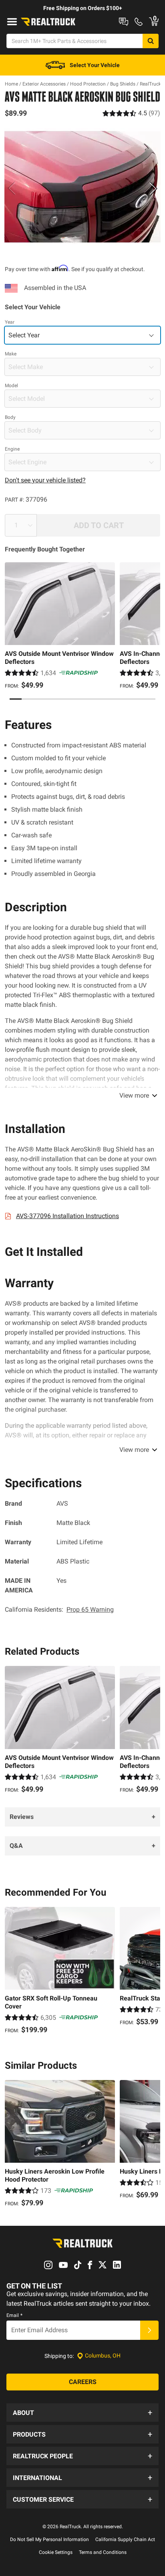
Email (14, 2315)
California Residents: (59, 1609)
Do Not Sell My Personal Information (49, 2539)
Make (11, 354)
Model (11, 386)
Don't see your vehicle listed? (45, 480)
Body (10, 417)
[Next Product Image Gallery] (153, 188)
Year (10, 322)
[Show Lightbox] (82, 187)
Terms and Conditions (103, 2552)
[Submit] (149, 2330)
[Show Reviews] (131, 113)
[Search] (151, 41)
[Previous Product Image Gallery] (12, 188)
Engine (12, 449)
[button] (82, 2413)
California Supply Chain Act (125, 2539)
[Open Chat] (124, 22)
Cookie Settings (56, 2552)
